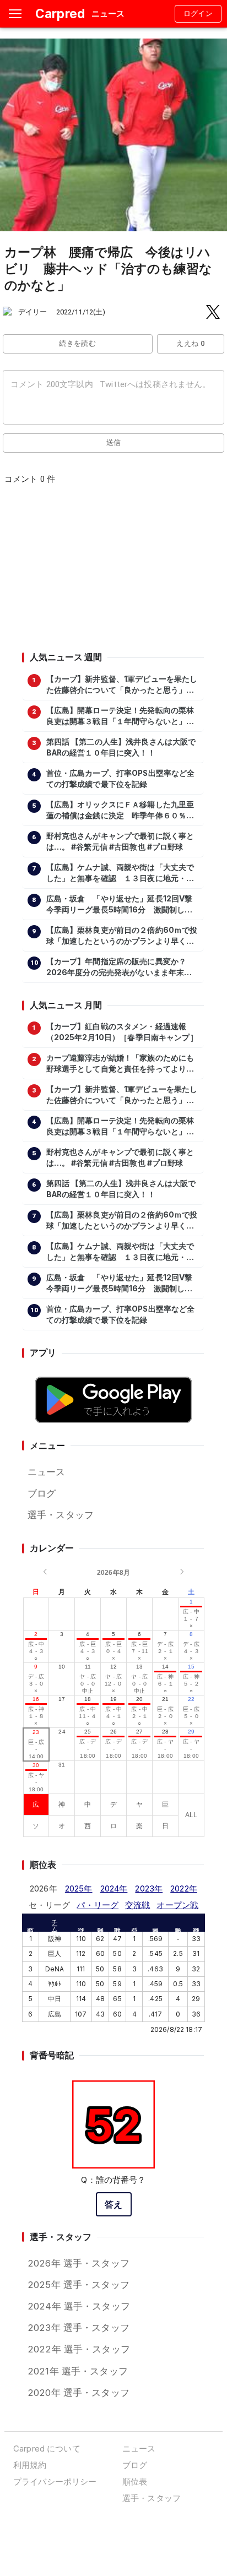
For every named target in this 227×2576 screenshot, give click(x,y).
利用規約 (30, 2465)
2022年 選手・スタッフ (79, 2349)
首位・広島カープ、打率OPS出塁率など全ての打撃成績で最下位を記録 (121, 779)
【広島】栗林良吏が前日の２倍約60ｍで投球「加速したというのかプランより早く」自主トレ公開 (122, 936)
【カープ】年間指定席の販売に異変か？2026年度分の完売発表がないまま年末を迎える (119, 968)
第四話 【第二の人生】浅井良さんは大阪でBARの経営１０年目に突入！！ (121, 747)
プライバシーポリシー (55, 2482)
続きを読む (77, 343)
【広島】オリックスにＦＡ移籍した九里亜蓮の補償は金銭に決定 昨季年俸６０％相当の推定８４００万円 (120, 811)
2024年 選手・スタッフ (79, 2306)
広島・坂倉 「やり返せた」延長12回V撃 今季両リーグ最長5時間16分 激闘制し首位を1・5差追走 (122, 905)
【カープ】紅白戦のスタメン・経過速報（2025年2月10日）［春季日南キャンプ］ (122, 1032)
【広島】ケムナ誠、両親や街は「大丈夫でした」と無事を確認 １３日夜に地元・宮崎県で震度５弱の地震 (120, 873)
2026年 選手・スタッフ (79, 2263)
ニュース (47, 1472)
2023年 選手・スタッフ (79, 2328)
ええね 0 (190, 343)
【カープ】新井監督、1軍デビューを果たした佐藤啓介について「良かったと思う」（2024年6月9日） (122, 685)
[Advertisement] (113, 572)
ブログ (42, 1493)
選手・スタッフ (61, 1515)
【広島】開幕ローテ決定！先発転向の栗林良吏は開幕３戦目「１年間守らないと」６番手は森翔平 (120, 716)
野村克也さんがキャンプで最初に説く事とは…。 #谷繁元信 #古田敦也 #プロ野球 (120, 841)
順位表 (135, 2482)
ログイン (198, 13)
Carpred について (47, 2449)
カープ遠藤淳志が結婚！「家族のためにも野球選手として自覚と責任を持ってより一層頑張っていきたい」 (120, 1064)
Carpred (60, 13)
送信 (114, 442)
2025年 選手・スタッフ (79, 2285)
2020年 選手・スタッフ (79, 2393)
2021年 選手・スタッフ (78, 2371)
